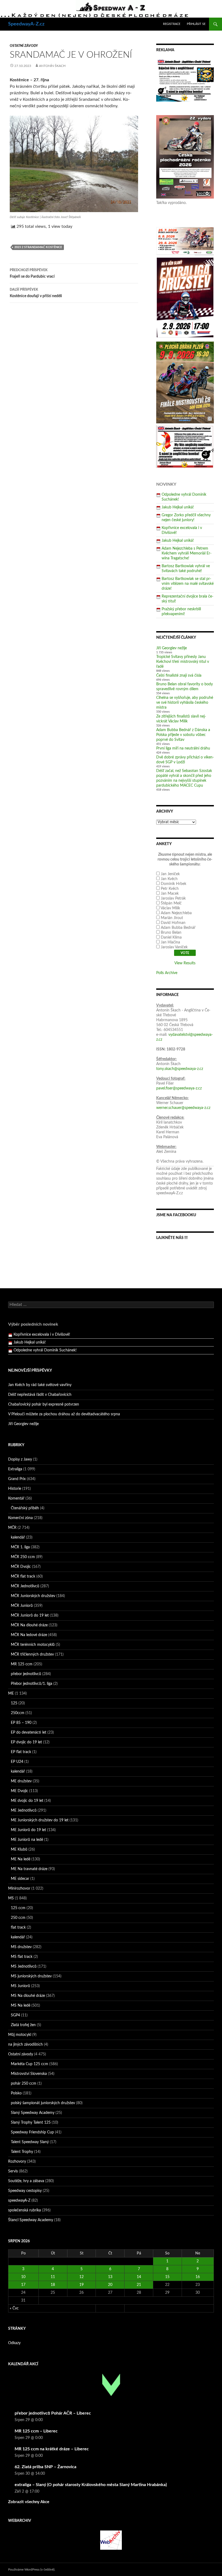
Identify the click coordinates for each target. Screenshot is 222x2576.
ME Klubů (19, 1850)
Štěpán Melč (171, 903)
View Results (185, 963)
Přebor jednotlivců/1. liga (32, 1684)
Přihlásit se (196, 24)
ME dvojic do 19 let (27, 1801)
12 (81, 2277)
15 (167, 2277)
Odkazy (14, 2343)
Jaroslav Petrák (173, 898)
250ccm (18, 1713)
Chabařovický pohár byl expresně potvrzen (44, 1404)
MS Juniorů (20, 1986)
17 (23, 2285)
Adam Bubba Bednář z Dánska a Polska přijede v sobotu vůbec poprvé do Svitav (183, 735)
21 (139, 2285)
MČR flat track (23, 1576)
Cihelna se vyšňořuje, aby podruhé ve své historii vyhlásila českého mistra (185, 703)
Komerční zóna (20, 1518)
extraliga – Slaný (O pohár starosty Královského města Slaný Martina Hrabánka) (91, 2485)
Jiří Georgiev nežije (172, 648)
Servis (13, 2171)
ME (11, 1693)
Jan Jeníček (170, 874)
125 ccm (18, 1908)
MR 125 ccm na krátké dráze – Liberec (52, 2449)
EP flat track (21, 1752)
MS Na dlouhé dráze (28, 1996)
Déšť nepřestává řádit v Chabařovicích (40, 1395)
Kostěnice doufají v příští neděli (36, 293)
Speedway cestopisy (25, 2191)
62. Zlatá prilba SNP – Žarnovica (45, 2467)
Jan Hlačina (170, 942)
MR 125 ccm (22, 1664)
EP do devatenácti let (29, 1733)
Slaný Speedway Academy (33, 2113)
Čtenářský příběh (25, 1508)
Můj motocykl (20, 2035)
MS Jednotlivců (24, 1967)
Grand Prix (17, 1479)
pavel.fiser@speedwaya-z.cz (179, 1088)
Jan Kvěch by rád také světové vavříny (40, 1385)
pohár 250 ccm (24, 2084)
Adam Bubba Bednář (178, 928)
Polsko (16, 2093)
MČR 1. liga (20, 1547)
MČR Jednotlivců (25, 1586)
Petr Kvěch (170, 889)
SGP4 (15, 2015)
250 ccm (18, 1918)
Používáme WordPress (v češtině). (32, 2569)
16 (198, 2277)
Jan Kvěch (169, 879)
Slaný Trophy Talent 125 (31, 2123)
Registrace (172, 24)
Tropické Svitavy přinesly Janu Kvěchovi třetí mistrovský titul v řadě (183, 662)
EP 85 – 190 (21, 1723)
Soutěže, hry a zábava (26, 2181)
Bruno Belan (171, 933)
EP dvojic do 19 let (26, 1742)
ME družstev (21, 1781)
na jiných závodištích (25, 2045)
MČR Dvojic (21, 1567)
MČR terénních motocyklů (33, 1645)
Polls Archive (167, 973)
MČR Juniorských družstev (33, 1596)
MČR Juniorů (22, 1606)
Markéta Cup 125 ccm (30, 2064)
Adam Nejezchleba (176, 913)
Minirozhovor (19, 1889)
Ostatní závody (24, 46)
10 (23, 2277)
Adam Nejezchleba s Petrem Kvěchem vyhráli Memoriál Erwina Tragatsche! (187, 553)
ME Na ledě (21, 1859)
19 (81, 2285)
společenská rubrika (25, 2210)
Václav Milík (170, 908)
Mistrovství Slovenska (29, 2074)
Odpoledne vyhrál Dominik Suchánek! (45, 1342)
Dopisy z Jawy (20, 1459)
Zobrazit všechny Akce (29, 2502)
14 (139, 2277)
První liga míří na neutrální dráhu (183, 748)
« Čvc (14, 2308)
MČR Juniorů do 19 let (30, 1615)
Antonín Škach (52, 66)
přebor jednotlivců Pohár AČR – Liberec (53, 2413)
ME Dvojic (19, 1791)
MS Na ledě (21, 2006)
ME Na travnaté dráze (29, 1869)
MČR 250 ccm (23, 1557)
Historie (15, 1489)
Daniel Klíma (171, 937)
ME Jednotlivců (24, 1811)
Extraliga (15, 1469)
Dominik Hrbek (174, 884)
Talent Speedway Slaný (30, 2142)
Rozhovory (17, 2162)
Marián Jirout (172, 918)
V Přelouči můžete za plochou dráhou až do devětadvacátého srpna (64, 1414)
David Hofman (173, 923)
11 (53, 2277)
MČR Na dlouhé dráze (29, 1625)
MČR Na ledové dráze (29, 1635)
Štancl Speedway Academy (31, 2220)
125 (14, 1703)
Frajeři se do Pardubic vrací (32, 273)
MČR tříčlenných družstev (32, 1654)
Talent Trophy (22, 2152)
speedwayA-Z (19, 2201)
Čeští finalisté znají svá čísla (179, 676)
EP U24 (17, 1762)
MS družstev (21, 1947)
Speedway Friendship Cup (32, 2132)
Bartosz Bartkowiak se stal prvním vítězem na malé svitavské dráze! (188, 584)
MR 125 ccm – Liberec (36, 2431)
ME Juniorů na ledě (27, 1840)
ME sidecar (20, 1879)
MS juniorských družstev (31, 1976)
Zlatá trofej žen (23, 2025)
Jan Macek (170, 894)
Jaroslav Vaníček (174, 947)
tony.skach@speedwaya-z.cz (180, 1069)
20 (110, 2285)
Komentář (16, 1498)
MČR (12, 1528)
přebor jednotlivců (26, 1674)
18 (53, 2285)
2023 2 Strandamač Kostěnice (38, 247)
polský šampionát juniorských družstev (43, 2103)
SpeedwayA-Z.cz (26, 24)
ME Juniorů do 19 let (28, 1830)
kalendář (18, 1537)
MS (11, 1898)
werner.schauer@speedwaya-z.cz (183, 1108)
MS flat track (22, 1957)
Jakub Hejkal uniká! (178, 507)
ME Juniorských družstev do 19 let (40, 1820)
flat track (18, 1928)
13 (110, 2277)
